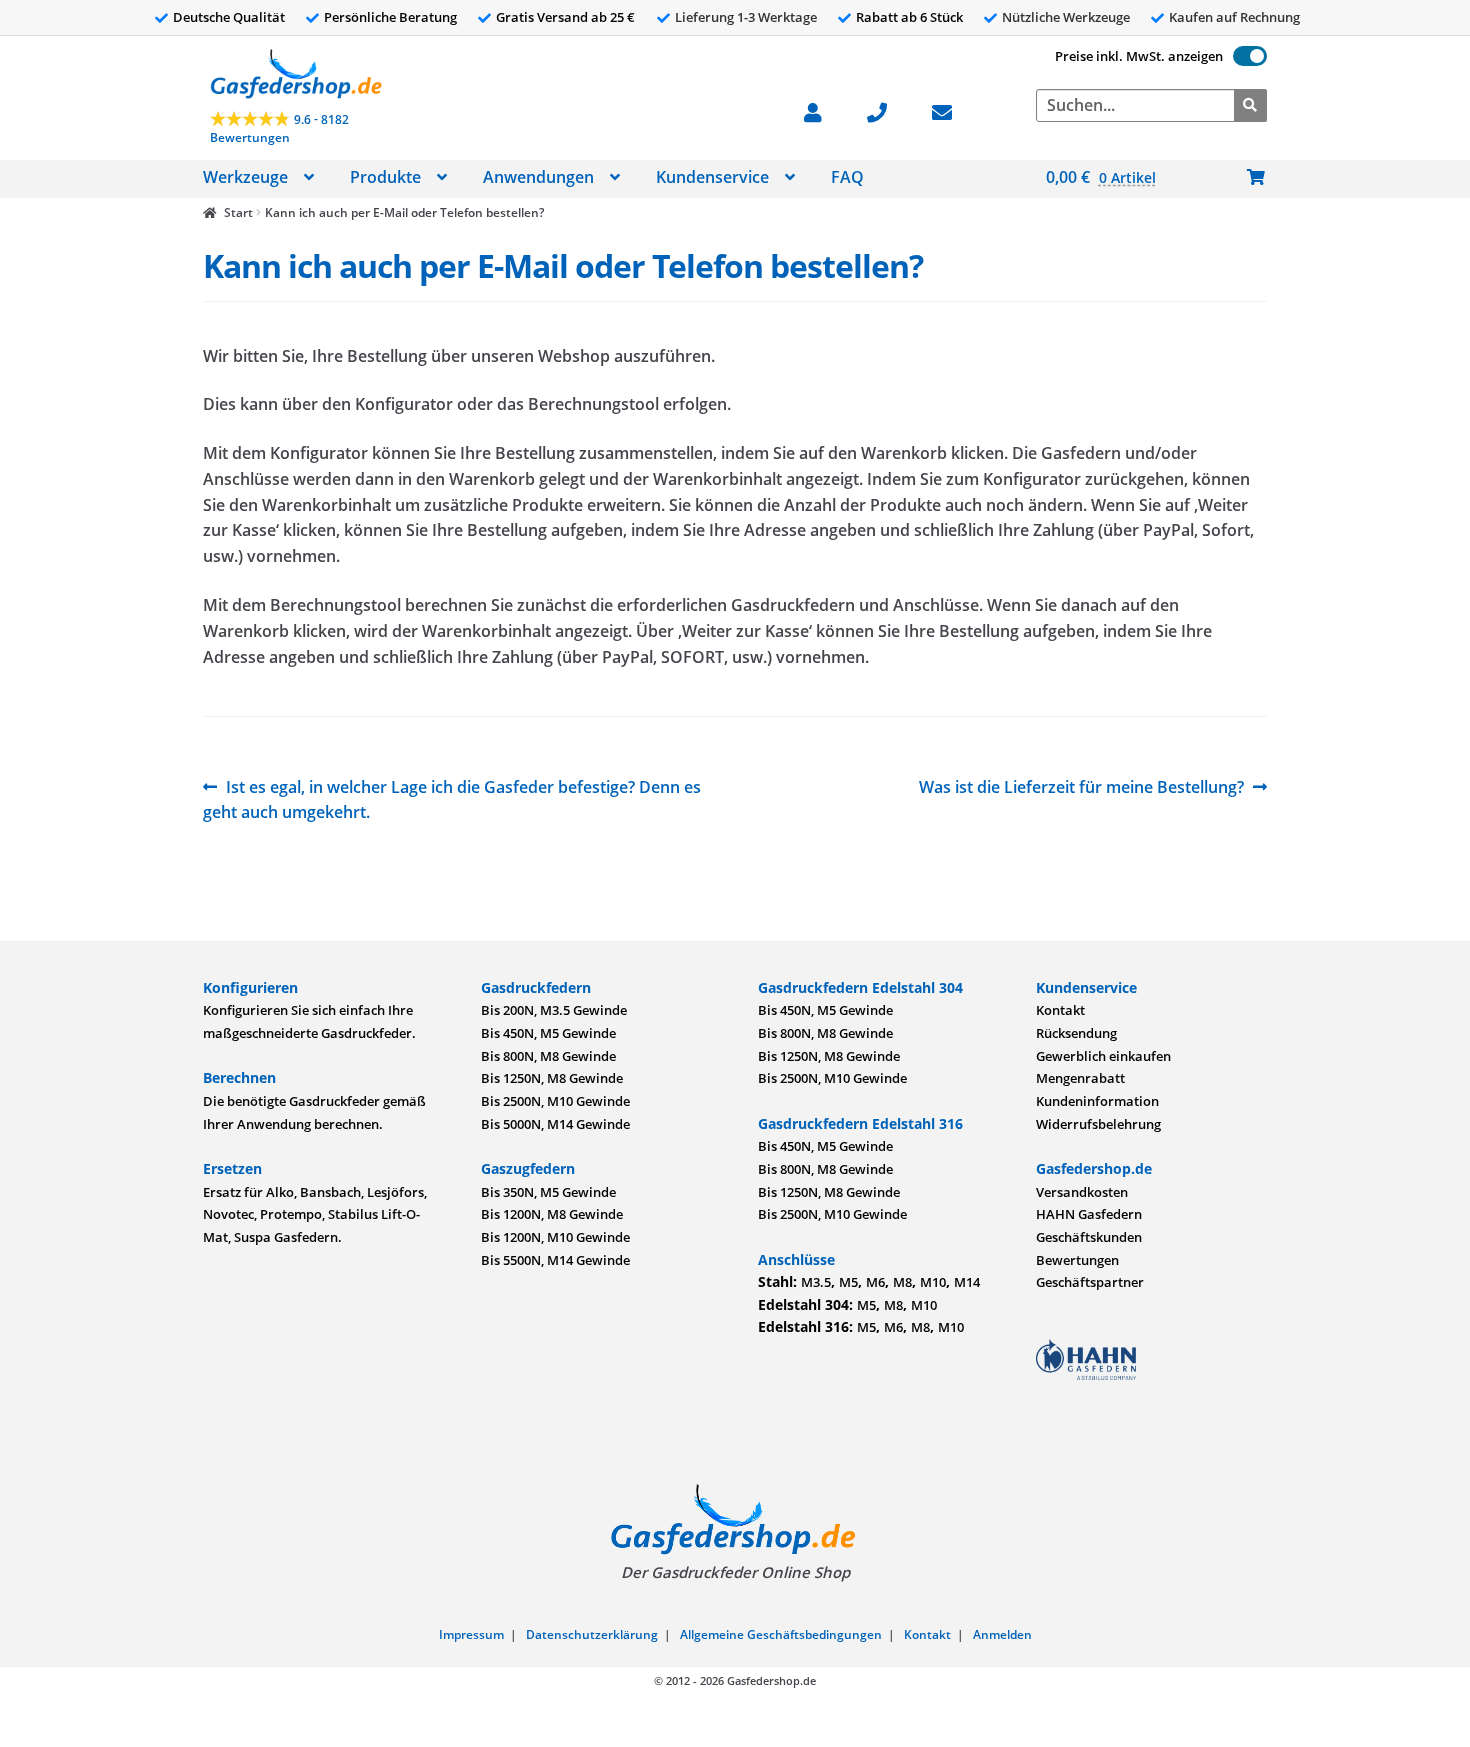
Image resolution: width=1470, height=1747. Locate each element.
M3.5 (816, 1282)
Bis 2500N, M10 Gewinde (555, 1101)
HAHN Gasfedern (1089, 1214)
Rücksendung (1076, 1033)
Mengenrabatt (1080, 1078)
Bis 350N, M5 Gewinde (548, 1192)
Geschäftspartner (1090, 1282)
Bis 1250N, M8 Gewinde (552, 1078)
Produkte (385, 177)
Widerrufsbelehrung (1098, 1124)
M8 (902, 1282)
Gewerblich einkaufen (1103, 1056)
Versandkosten (1082, 1192)
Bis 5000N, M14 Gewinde (555, 1124)
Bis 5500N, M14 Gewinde (555, 1260)
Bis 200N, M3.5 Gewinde (554, 1010)
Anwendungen (538, 177)
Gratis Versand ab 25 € (565, 17)
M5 (848, 1282)
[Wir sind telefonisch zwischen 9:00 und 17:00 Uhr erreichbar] (887, 110)
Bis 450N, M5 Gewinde (548, 1033)
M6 (875, 1282)
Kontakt (1060, 1010)
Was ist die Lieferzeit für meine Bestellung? (1081, 788)
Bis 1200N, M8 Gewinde (552, 1214)
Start (238, 212)
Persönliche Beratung (390, 17)
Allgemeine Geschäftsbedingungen (781, 1634)
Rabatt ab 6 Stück (909, 17)
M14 (967, 1282)
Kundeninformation (1097, 1101)
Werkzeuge (245, 177)
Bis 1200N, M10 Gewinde (555, 1237)
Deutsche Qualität (229, 17)
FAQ (847, 177)
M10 (933, 1282)
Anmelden (1002, 1634)
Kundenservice (712, 177)
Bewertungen (1077, 1260)
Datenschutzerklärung (592, 1634)
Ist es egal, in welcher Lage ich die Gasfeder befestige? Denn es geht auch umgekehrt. (452, 799)
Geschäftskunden (1089, 1237)
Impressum (471, 1634)
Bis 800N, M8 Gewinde (548, 1056)
